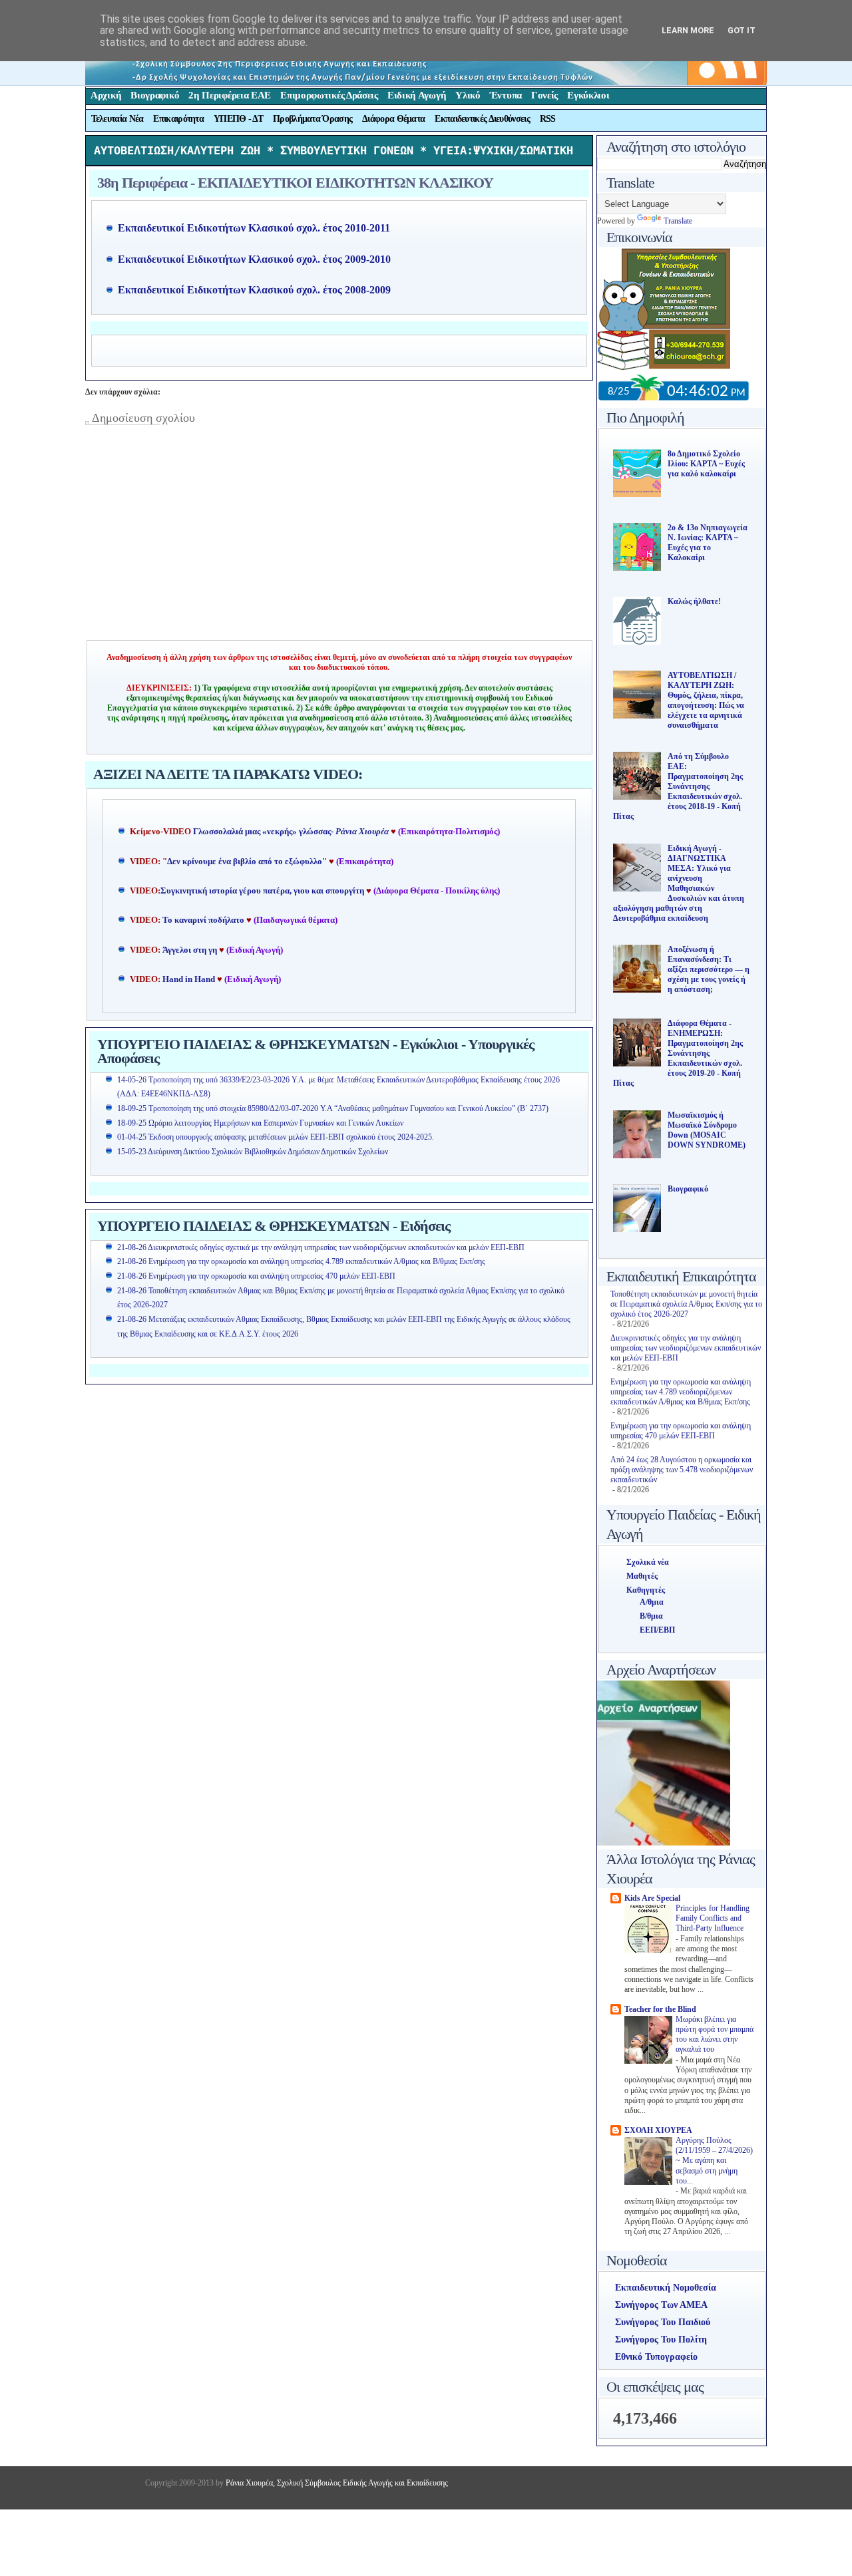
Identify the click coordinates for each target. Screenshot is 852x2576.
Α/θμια (652, 1602)
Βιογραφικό (155, 95)
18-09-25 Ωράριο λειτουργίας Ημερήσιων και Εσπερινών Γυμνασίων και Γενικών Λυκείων (260, 1123)
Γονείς (544, 95)
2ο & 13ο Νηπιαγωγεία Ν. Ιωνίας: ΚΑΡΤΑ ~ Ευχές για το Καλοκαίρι (708, 543)
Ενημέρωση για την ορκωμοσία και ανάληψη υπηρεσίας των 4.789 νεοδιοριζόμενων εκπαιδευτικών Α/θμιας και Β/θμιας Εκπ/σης (681, 1392)
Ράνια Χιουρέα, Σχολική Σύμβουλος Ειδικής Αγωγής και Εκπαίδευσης (336, 2483)
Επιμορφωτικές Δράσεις (329, 95)
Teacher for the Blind (660, 2009)
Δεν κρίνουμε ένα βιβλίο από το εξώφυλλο (245, 862)
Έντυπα (506, 95)
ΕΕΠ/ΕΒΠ (657, 1630)
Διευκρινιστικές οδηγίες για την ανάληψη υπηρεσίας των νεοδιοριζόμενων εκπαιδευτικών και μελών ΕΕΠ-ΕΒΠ (686, 1348)
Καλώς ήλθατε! (694, 601)
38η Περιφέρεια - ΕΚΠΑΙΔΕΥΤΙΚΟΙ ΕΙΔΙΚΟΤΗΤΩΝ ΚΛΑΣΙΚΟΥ (295, 183)
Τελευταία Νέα (117, 119)
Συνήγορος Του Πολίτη (661, 2339)
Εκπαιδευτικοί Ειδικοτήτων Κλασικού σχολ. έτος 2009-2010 (254, 259)
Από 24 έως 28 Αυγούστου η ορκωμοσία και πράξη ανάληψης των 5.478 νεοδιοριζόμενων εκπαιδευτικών (682, 1470)
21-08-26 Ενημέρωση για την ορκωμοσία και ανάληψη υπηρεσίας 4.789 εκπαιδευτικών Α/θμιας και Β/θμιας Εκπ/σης (301, 1261)
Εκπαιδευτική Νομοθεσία (666, 2288)
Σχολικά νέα (648, 1562)
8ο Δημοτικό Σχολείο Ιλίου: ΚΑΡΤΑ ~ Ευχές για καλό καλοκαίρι (706, 464)
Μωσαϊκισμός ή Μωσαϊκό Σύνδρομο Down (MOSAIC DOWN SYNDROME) (707, 1130)
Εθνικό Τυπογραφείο (656, 2357)
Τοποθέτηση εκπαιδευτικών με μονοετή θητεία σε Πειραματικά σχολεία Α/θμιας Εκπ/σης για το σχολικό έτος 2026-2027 (686, 1304)
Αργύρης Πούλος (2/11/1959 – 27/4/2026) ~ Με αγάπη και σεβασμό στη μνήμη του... (714, 2161)
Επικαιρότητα (178, 119)
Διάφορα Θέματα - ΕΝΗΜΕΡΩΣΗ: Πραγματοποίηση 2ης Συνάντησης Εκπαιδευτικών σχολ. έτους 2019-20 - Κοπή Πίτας (678, 1053)
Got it (742, 30)
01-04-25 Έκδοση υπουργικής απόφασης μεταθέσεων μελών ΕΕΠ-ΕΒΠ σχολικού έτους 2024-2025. (276, 1137)
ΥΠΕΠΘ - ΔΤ (238, 119)
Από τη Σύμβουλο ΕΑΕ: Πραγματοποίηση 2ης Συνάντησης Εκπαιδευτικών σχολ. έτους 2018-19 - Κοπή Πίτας (678, 786)
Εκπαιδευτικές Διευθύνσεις (482, 119)
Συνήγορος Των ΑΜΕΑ (661, 2305)
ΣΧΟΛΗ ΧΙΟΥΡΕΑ (658, 2130)
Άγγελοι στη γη (191, 950)
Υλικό (468, 95)
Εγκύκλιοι (588, 95)
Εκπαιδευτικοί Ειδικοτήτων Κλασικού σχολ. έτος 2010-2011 (254, 228)
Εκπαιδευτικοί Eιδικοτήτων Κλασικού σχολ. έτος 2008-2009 (254, 290)
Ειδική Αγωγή (417, 95)
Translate (678, 221)
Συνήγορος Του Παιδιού (663, 2322)
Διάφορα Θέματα (393, 119)
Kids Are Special (652, 1898)
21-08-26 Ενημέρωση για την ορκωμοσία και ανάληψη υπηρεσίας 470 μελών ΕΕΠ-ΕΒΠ (256, 1276)
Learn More (688, 30)
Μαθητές (642, 1576)
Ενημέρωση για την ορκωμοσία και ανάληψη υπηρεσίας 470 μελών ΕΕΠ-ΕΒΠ (681, 1431)
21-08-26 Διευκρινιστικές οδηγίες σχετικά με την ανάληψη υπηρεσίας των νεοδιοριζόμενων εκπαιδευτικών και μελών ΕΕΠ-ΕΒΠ (321, 1247)
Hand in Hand (189, 979)
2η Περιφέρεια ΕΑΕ (230, 95)
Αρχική (106, 95)
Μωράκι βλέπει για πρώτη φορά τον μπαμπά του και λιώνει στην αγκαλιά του (715, 2035)
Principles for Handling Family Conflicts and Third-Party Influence (713, 1919)
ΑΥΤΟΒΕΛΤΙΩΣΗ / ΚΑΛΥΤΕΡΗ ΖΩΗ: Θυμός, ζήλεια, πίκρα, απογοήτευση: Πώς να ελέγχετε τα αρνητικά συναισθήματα (706, 700)
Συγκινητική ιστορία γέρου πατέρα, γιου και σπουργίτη (263, 891)
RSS (548, 119)
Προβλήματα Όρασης (313, 119)
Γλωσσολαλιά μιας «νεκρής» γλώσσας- (291, 832)
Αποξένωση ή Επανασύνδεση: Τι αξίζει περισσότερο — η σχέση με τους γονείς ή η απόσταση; (709, 969)
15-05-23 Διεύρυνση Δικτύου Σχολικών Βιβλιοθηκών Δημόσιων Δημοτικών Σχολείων (253, 1152)
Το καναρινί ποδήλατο (203, 920)
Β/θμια (651, 1616)
